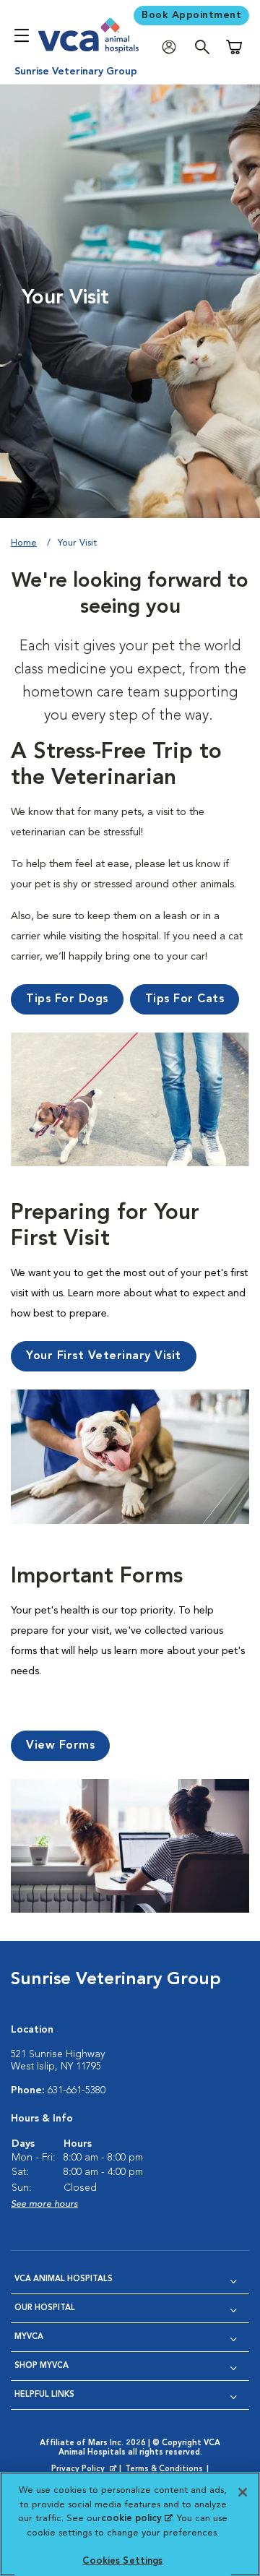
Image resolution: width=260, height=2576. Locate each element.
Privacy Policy (85, 2470)
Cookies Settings (122, 2561)
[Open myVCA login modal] (173, 47)
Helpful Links (44, 2395)
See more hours (44, 2204)
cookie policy (136, 2519)
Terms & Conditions (164, 2469)
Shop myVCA (42, 2366)
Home (24, 543)
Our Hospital (45, 2308)
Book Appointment (191, 15)
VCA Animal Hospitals (64, 2279)
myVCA (29, 2337)
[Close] (243, 2492)
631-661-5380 (77, 2090)
